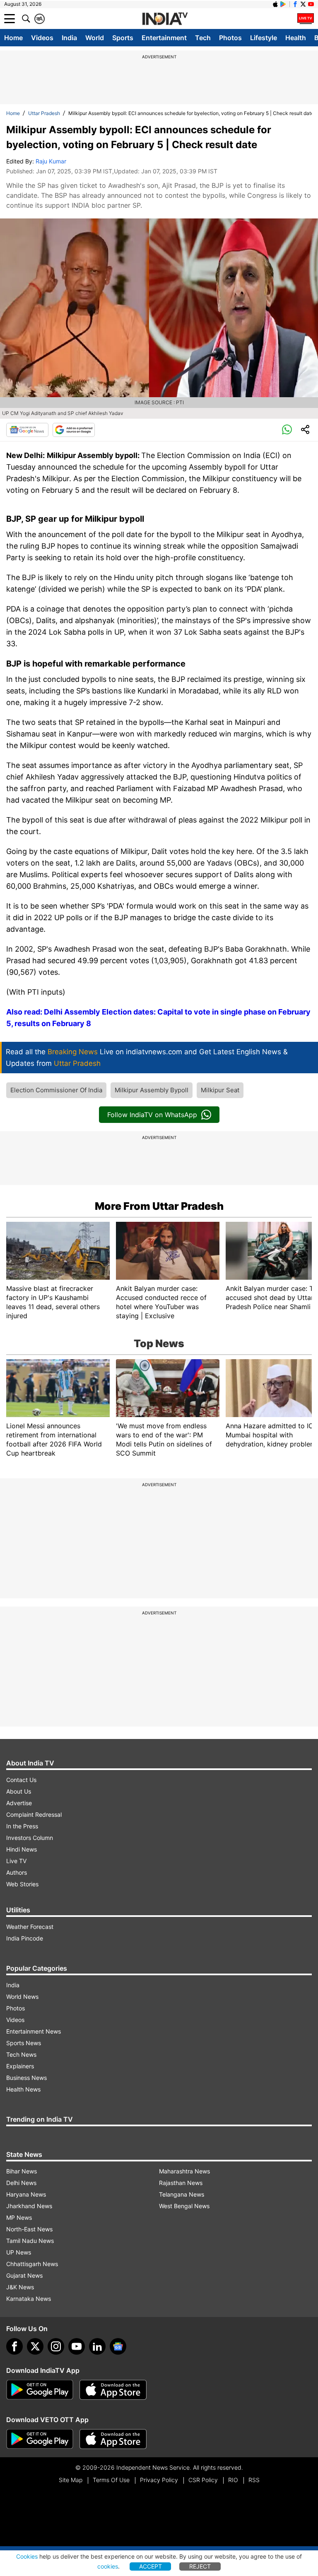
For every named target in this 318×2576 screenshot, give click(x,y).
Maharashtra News (184, 2171)
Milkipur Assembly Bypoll (152, 1090)
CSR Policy (203, 2480)
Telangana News (182, 2194)
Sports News (24, 2043)
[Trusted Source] (74, 430)
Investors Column (30, 1838)
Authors (17, 1872)
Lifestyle (264, 38)
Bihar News (22, 2171)
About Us (19, 1791)
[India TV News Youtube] (311, 4)
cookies (108, 2566)
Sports (123, 38)
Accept (151, 2566)
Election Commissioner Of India (56, 1090)
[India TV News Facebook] (295, 4)
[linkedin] (97, 2346)
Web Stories (22, 1884)
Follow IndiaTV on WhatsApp (152, 1115)
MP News (19, 2217)
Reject (200, 2566)
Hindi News (22, 1849)
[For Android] (40, 2439)
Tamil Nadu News (30, 2241)
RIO (233, 2480)
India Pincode (25, 1938)
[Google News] (27, 430)
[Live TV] (306, 19)
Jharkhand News (29, 2206)
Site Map (71, 2480)
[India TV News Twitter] (303, 4)
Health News (23, 2089)
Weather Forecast (30, 1927)
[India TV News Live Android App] (40, 2390)
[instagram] (56, 2346)
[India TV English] (165, 19)
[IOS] (275, 4)
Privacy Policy (159, 2480)
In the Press (22, 1826)
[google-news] (118, 2346)
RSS (254, 2480)
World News (22, 1997)
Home (13, 38)
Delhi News (21, 2183)
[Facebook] (14, 2346)
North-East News (29, 2229)
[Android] (283, 4)
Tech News (21, 2054)
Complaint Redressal (34, 1814)
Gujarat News (24, 2275)
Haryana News (26, 2194)
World (95, 38)
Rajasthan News (181, 2183)
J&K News (20, 2287)
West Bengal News (184, 2206)
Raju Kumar (51, 161)
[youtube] (77, 2346)
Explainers (20, 2066)
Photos (230, 38)
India (69, 38)
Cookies (27, 2556)
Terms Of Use (111, 2480)
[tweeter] (35, 2346)
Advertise (19, 1803)
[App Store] (113, 2390)
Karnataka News (29, 2299)
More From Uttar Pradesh (159, 1206)
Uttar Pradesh (44, 113)
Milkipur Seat (220, 1090)
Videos (42, 38)
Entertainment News (34, 2031)
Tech (203, 38)
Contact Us (21, 1780)
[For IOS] (113, 2439)
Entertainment (164, 38)
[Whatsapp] (287, 430)
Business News (26, 2078)
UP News (19, 2252)
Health (296, 38)
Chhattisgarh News (32, 2264)
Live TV (16, 1861)
